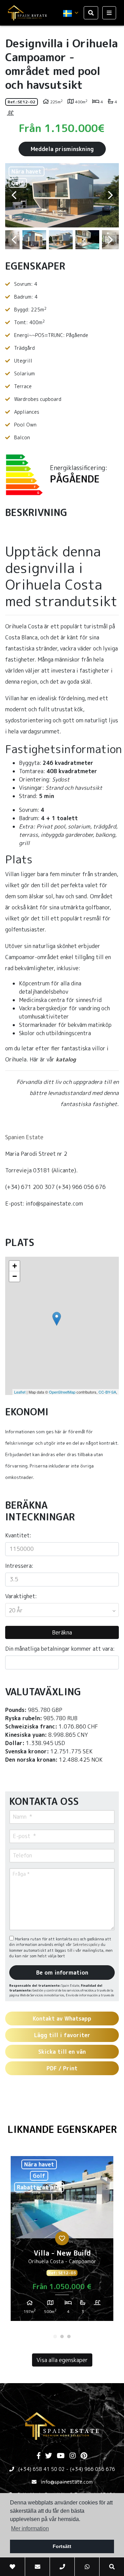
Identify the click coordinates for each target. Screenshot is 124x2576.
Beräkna (62, 1632)
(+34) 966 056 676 (92, 2469)
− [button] (15, 1276)
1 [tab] (55, 2336)
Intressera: (19, 1566)
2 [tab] (62, 2336)
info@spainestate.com (67, 2482)
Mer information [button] (30, 2528)
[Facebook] (39, 2456)
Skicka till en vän (62, 2052)
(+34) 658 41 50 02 (42, 2469)
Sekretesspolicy (87, 1945)
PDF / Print (62, 2068)
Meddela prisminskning (62, 149)
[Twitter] (49, 2456)
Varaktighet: (21, 1596)
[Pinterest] (84, 2456)
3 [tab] (69, 2336)
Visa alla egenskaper (62, 2360)
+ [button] (15, 1266)
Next (110, 195)
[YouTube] (61, 2456)
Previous (14, 195)
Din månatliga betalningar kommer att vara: (60, 1649)
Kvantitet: (18, 1535)
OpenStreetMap (62, 1392)
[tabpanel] (62, 2241)
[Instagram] (73, 2456)
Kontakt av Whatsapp (62, 2018)
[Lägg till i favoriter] (62, 2238)
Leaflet (20, 1392)
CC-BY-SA (107, 1392)
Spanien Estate (24, 1137)
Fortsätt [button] (62, 2546)
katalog (66, 1059)
